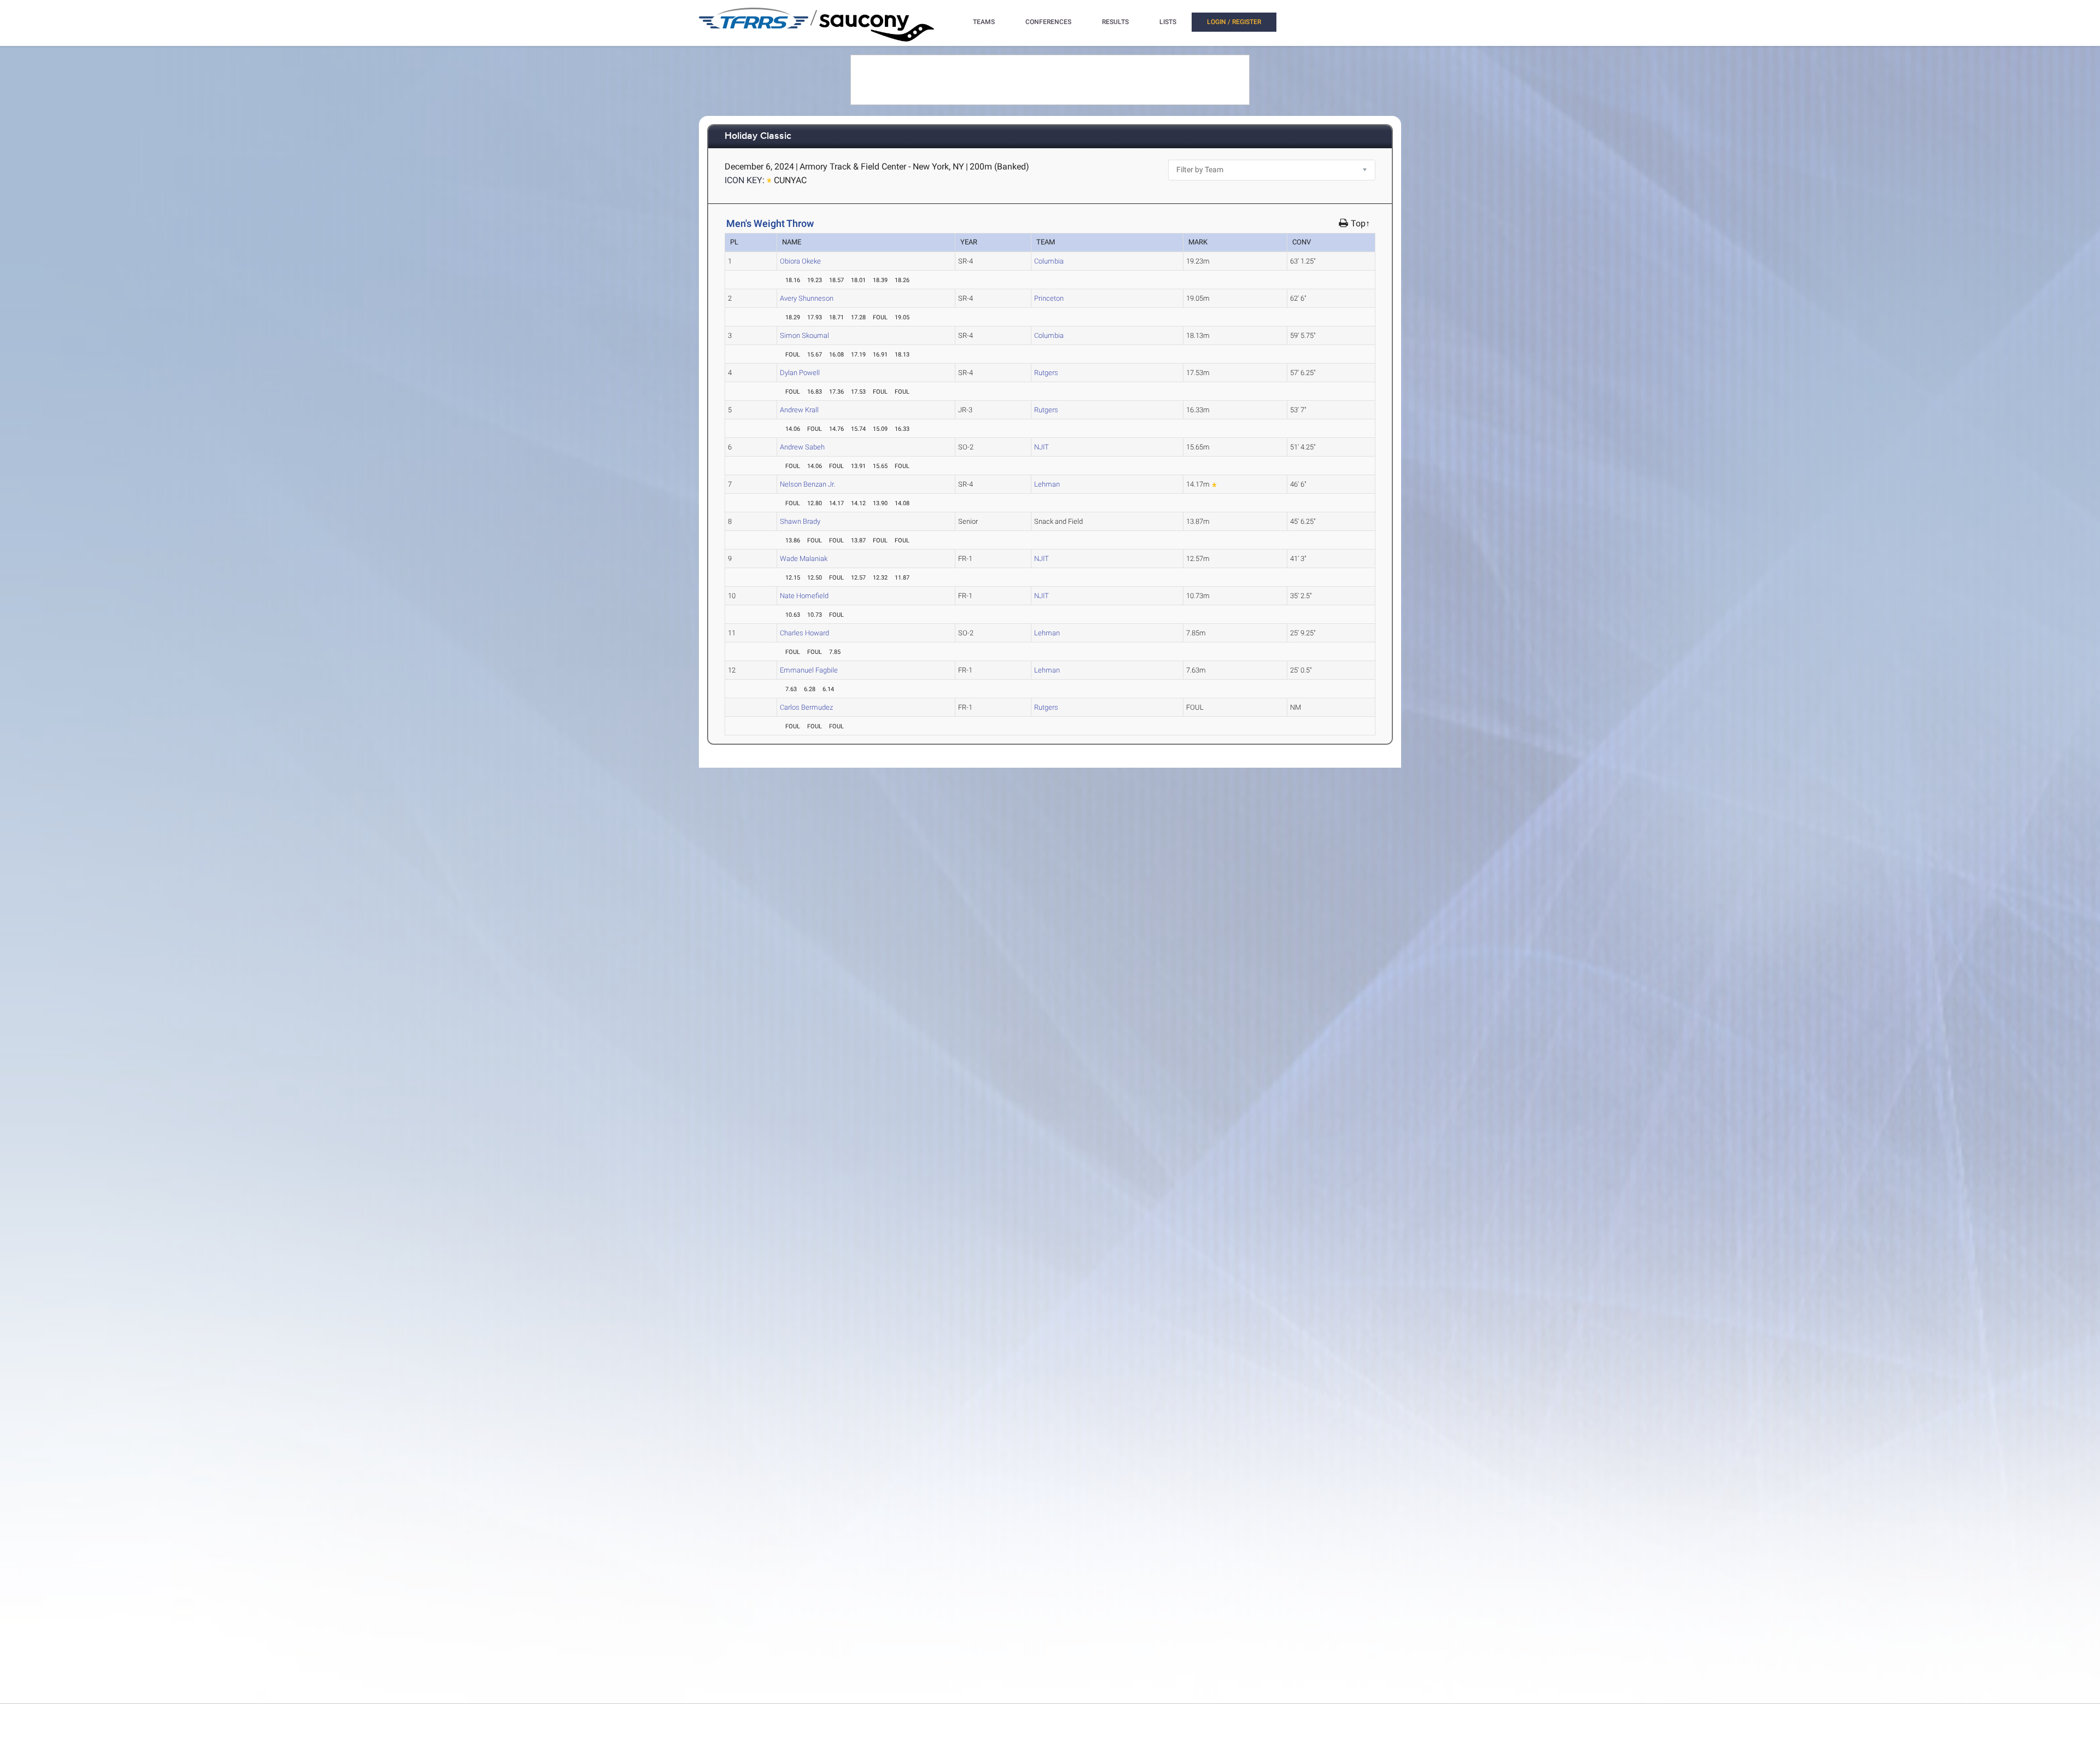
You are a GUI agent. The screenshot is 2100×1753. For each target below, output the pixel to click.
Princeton (1049, 298)
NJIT (1042, 447)
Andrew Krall (799, 410)
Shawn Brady (800, 521)
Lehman (1047, 484)
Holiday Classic (758, 136)
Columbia (1049, 261)
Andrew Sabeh (802, 447)
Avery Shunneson (807, 298)
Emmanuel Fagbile (809, 670)
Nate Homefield (804, 596)
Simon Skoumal (804, 335)
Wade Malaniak (804, 559)
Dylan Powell (800, 373)
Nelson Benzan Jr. (807, 484)
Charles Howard (804, 633)
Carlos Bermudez (806, 707)
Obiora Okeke (800, 261)
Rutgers (1046, 373)
